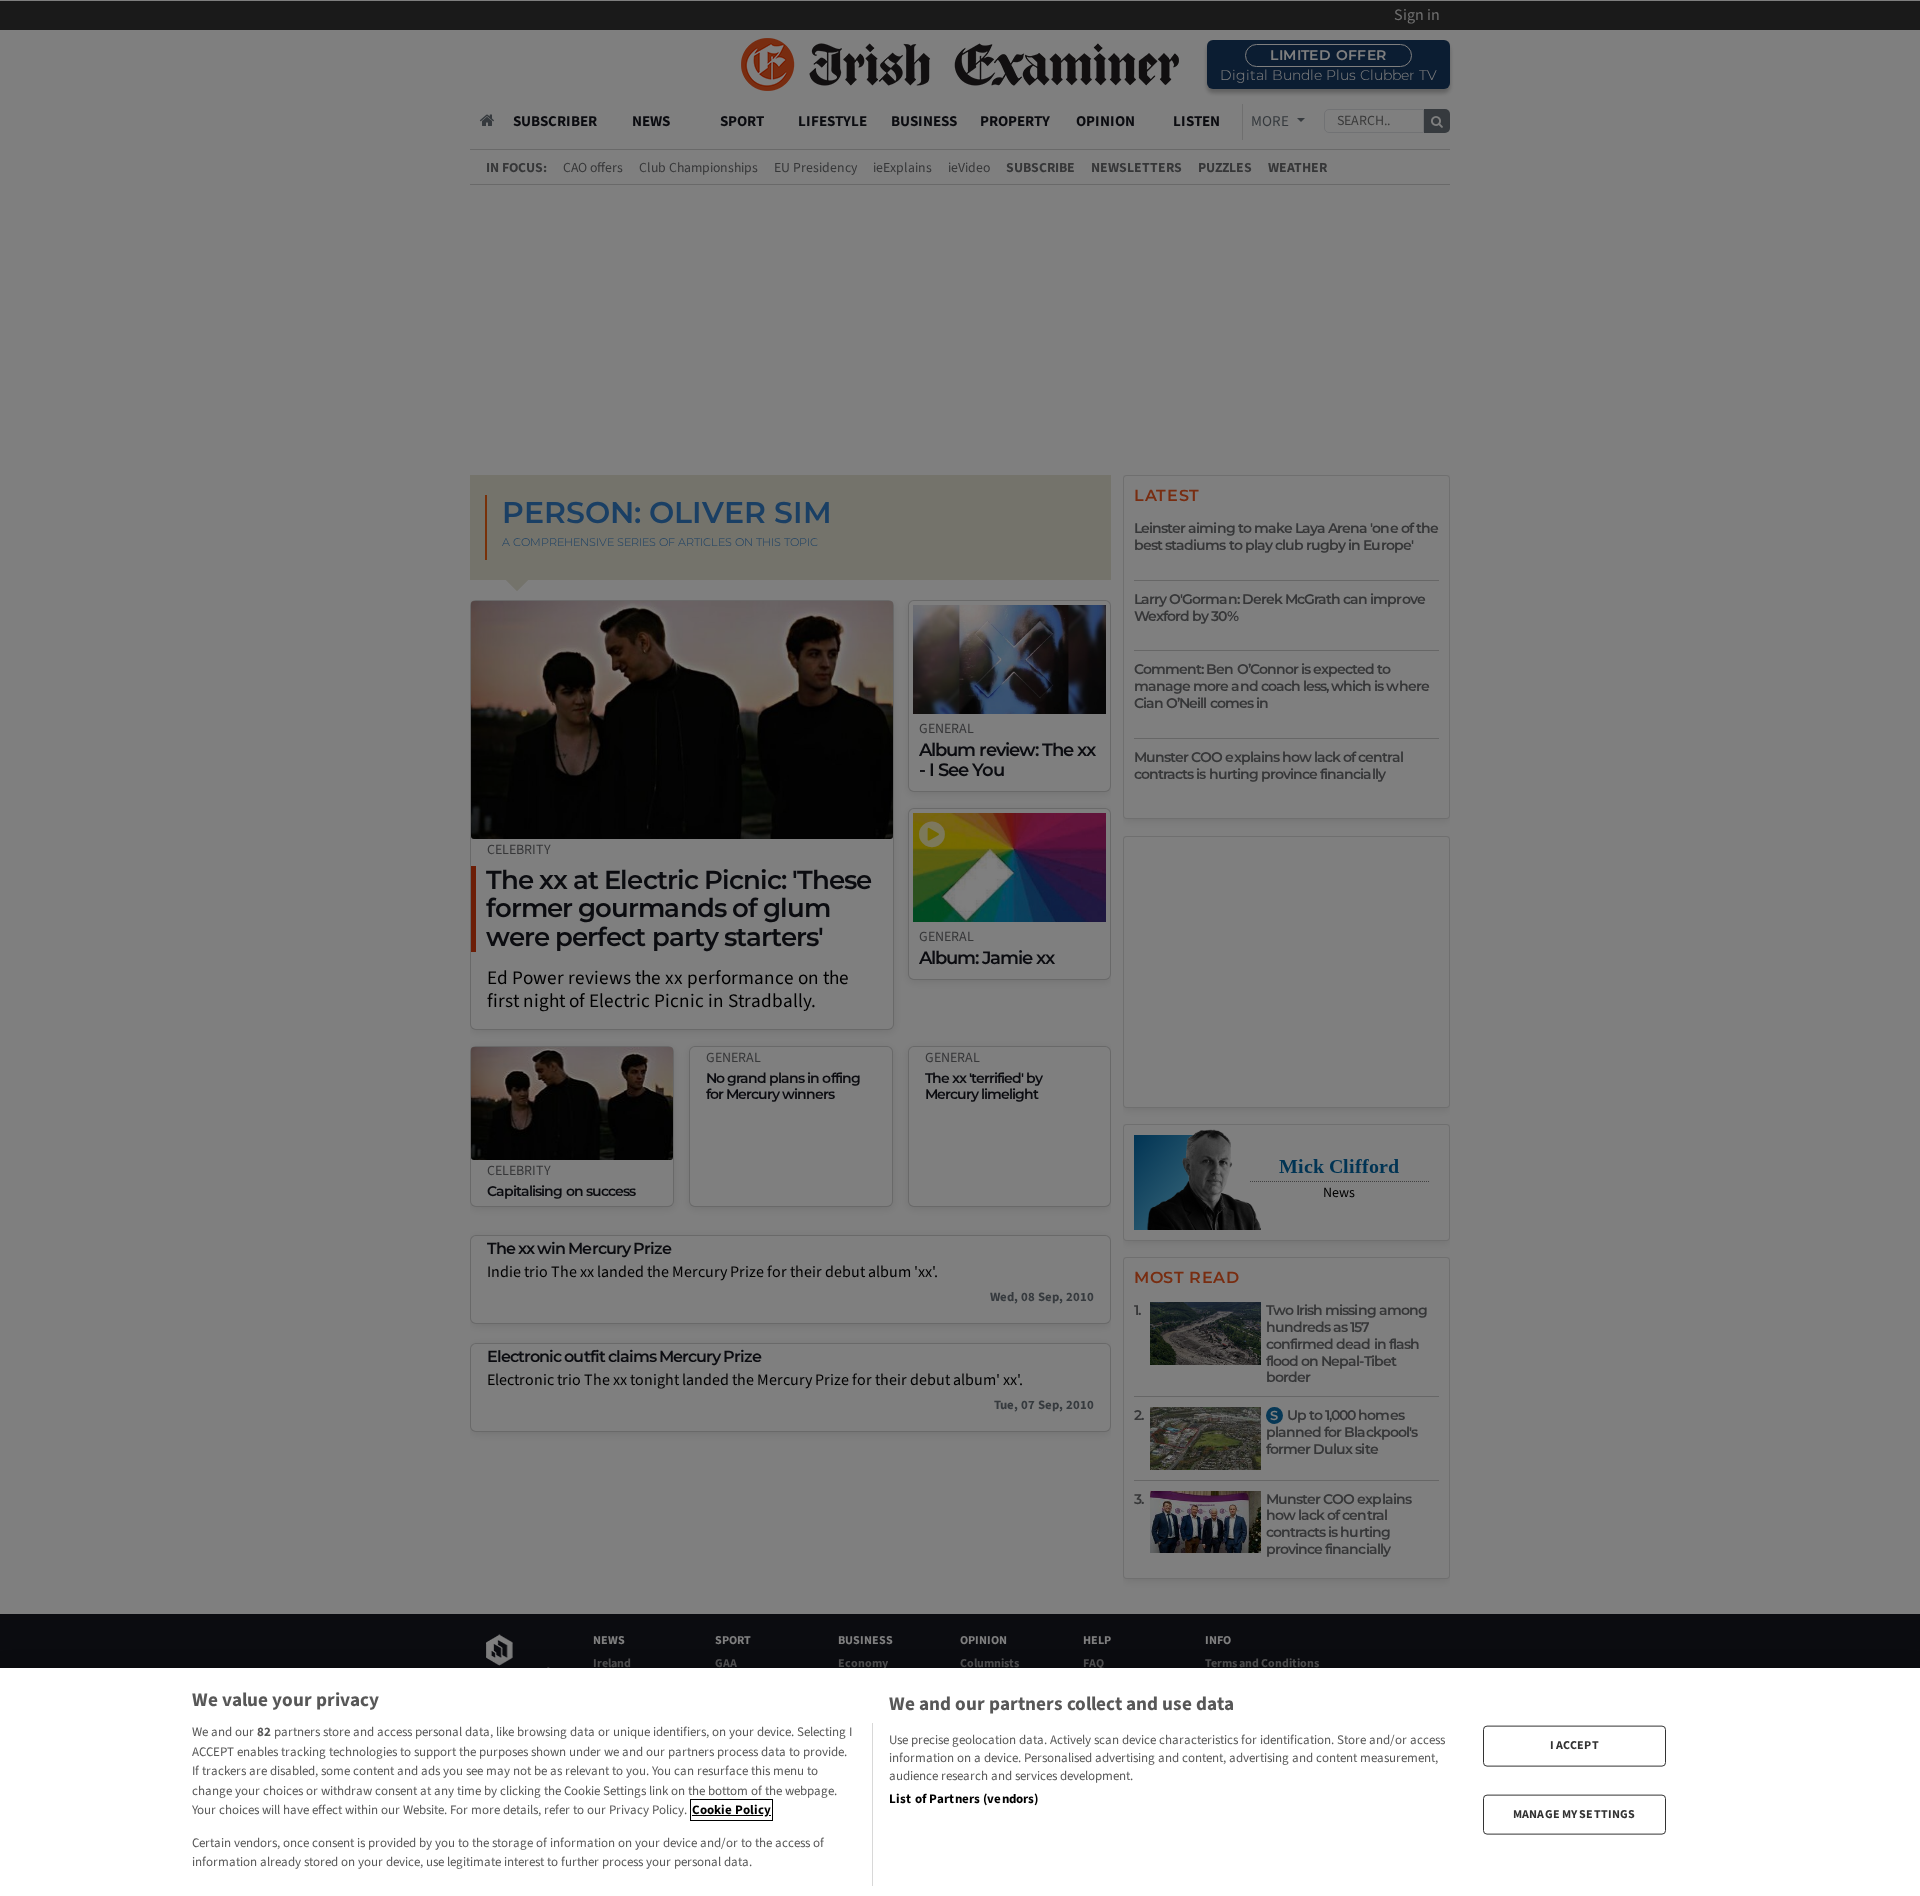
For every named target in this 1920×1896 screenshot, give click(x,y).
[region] (960, 1782)
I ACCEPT (1574, 1745)
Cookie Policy (731, 1810)
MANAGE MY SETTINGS (1574, 1813)
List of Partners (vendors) (963, 1799)
